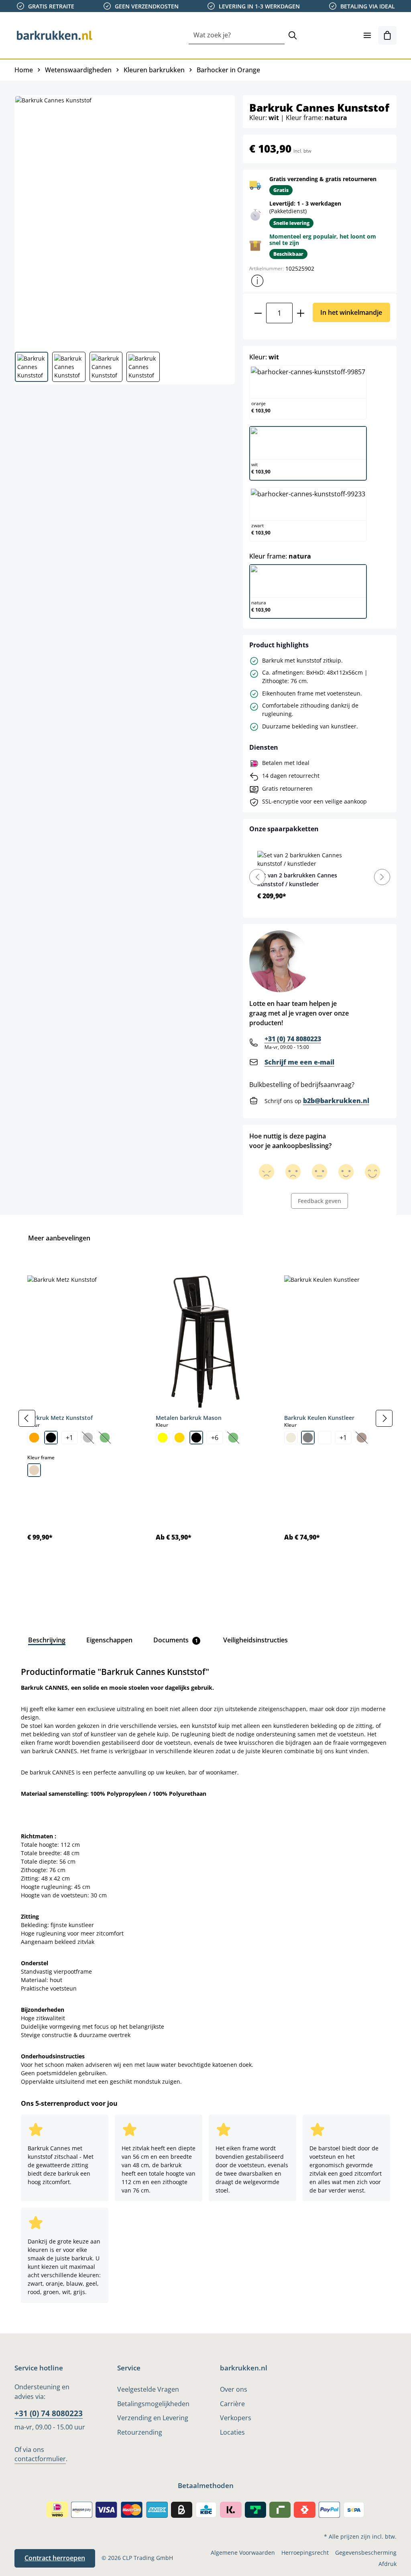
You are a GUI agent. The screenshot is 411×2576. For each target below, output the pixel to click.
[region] (205, 1419)
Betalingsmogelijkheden (153, 2404)
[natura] (34, 1470)
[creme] (291, 1438)
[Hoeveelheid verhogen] (301, 313)
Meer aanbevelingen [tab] (59, 1238)
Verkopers (236, 2418)
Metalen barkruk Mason (189, 1418)
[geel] (163, 1438)
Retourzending (140, 2432)
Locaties (232, 2432)
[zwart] (51, 1438)
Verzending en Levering (153, 2418)
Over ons (234, 2389)
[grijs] (308, 1438)
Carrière (232, 2404)
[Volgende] (384, 1418)
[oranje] (34, 1438)
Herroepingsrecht (305, 2553)
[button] (257, 281)
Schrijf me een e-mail (299, 1062)
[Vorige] (27, 1418)
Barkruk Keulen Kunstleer (319, 1418)
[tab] (47, 1640)
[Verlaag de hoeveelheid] (258, 313)
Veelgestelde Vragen (148, 2389)
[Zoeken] (293, 36)
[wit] (325, 1438)
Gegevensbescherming (366, 2553)
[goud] (179, 1438)
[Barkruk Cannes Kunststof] (124, 220)
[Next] (382, 877)
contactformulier (40, 2459)
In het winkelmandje (351, 312)
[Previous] (257, 877)
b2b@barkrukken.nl (336, 1101)
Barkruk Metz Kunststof (60, 1418)
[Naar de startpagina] (55, 35)
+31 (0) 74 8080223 (293, 1039)
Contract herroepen (55, 2558)
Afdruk (388, 2564)
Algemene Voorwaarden (243, 2553)
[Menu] (367, 35)
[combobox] (237, 36)
